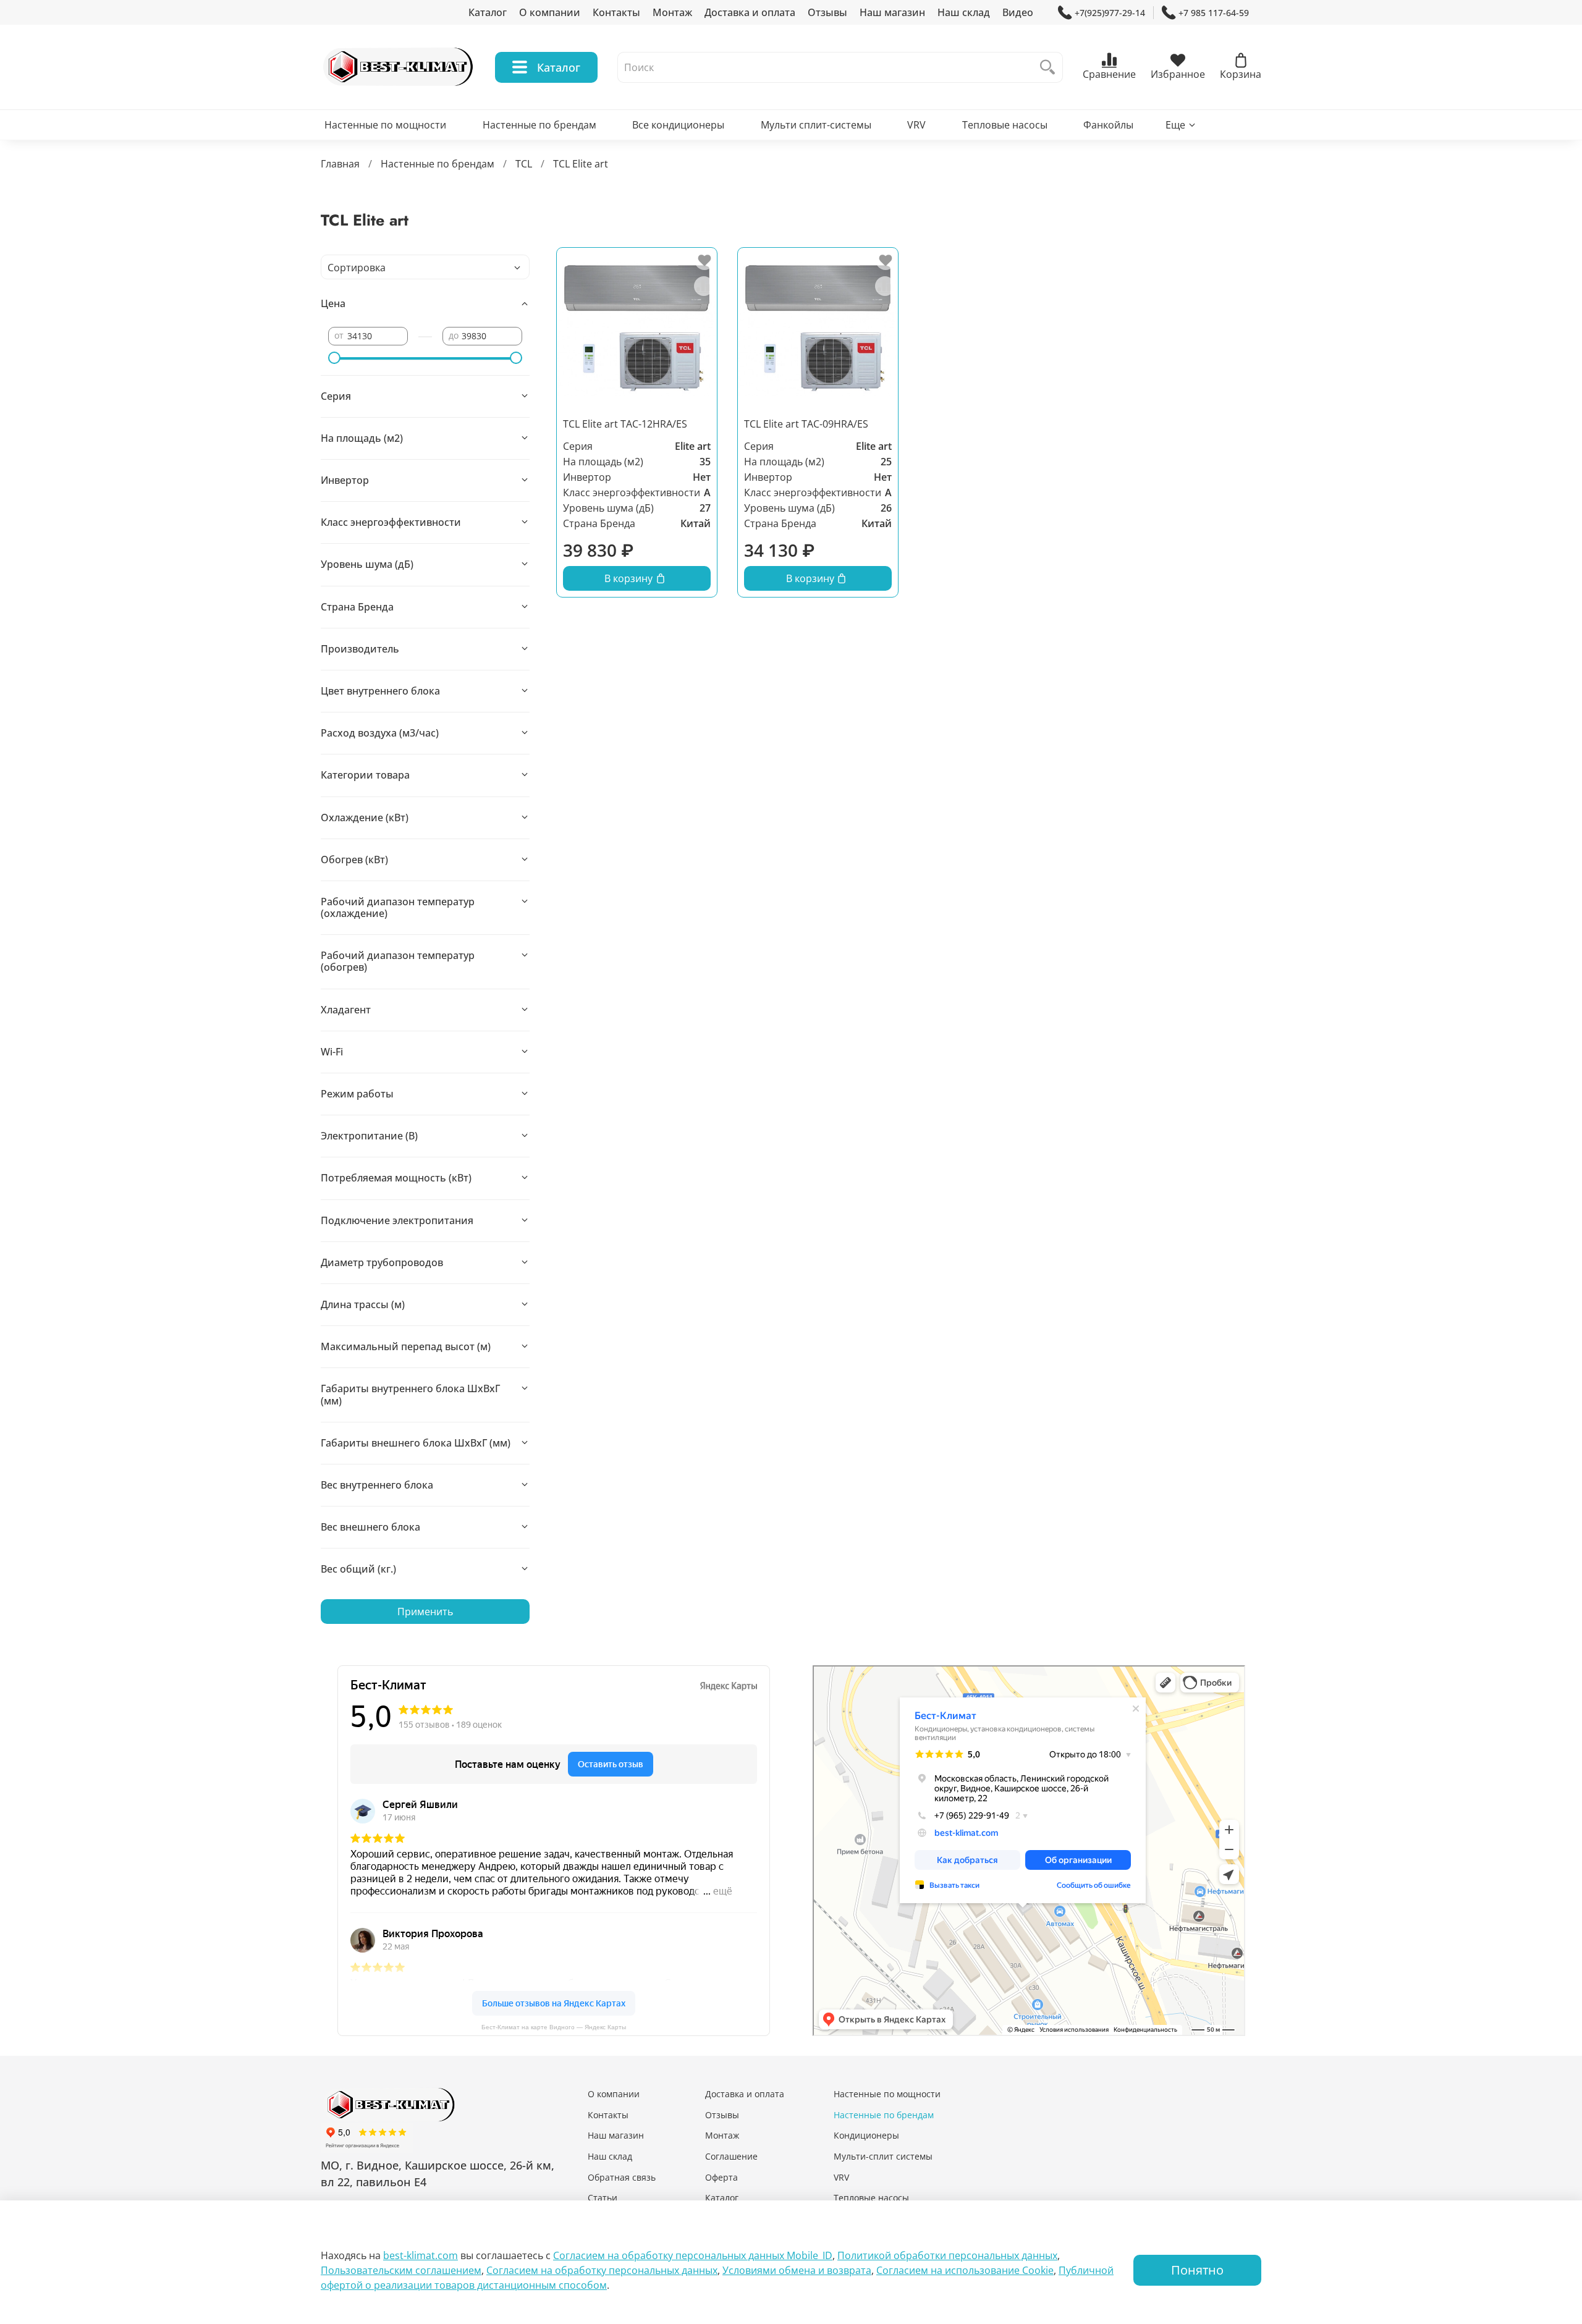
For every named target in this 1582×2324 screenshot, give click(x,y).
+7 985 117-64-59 (1214, 13)
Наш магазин (892, 12)
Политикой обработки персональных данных (947, 2255)
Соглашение (731, 2156)
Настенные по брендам (539, 125)
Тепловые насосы (1005, 125)
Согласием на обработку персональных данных (602, 2270)
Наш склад (964, 12)
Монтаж (672, 12)
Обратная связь (622, 2177)
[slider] (334, 358)
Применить (425, 1612)
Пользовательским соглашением (401, 2270)
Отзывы (827, 12)
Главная (340, 164)
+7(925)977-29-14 (1110, 13)
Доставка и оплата (750, 12)
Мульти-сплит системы (883, 2156)
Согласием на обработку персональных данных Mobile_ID (693, 2255)
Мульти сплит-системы (816, 125)
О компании (550, 12)
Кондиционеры (866, 2135)
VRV (916, 125)
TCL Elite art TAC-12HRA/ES (625, 424)
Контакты (616, 12)
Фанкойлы (1108, 125)
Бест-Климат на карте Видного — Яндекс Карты (554, 2027)
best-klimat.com (421, 2255)
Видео (1018, 12)
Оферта (721, 2177)
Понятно (1197, 2270)
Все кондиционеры (678, 125)
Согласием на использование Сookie (965, 2270)
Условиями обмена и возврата (797, 2270)
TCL (524, 164)
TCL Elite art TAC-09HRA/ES (806, 424)
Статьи (603, 2198)
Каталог (488, 12)
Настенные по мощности (385, 125)
